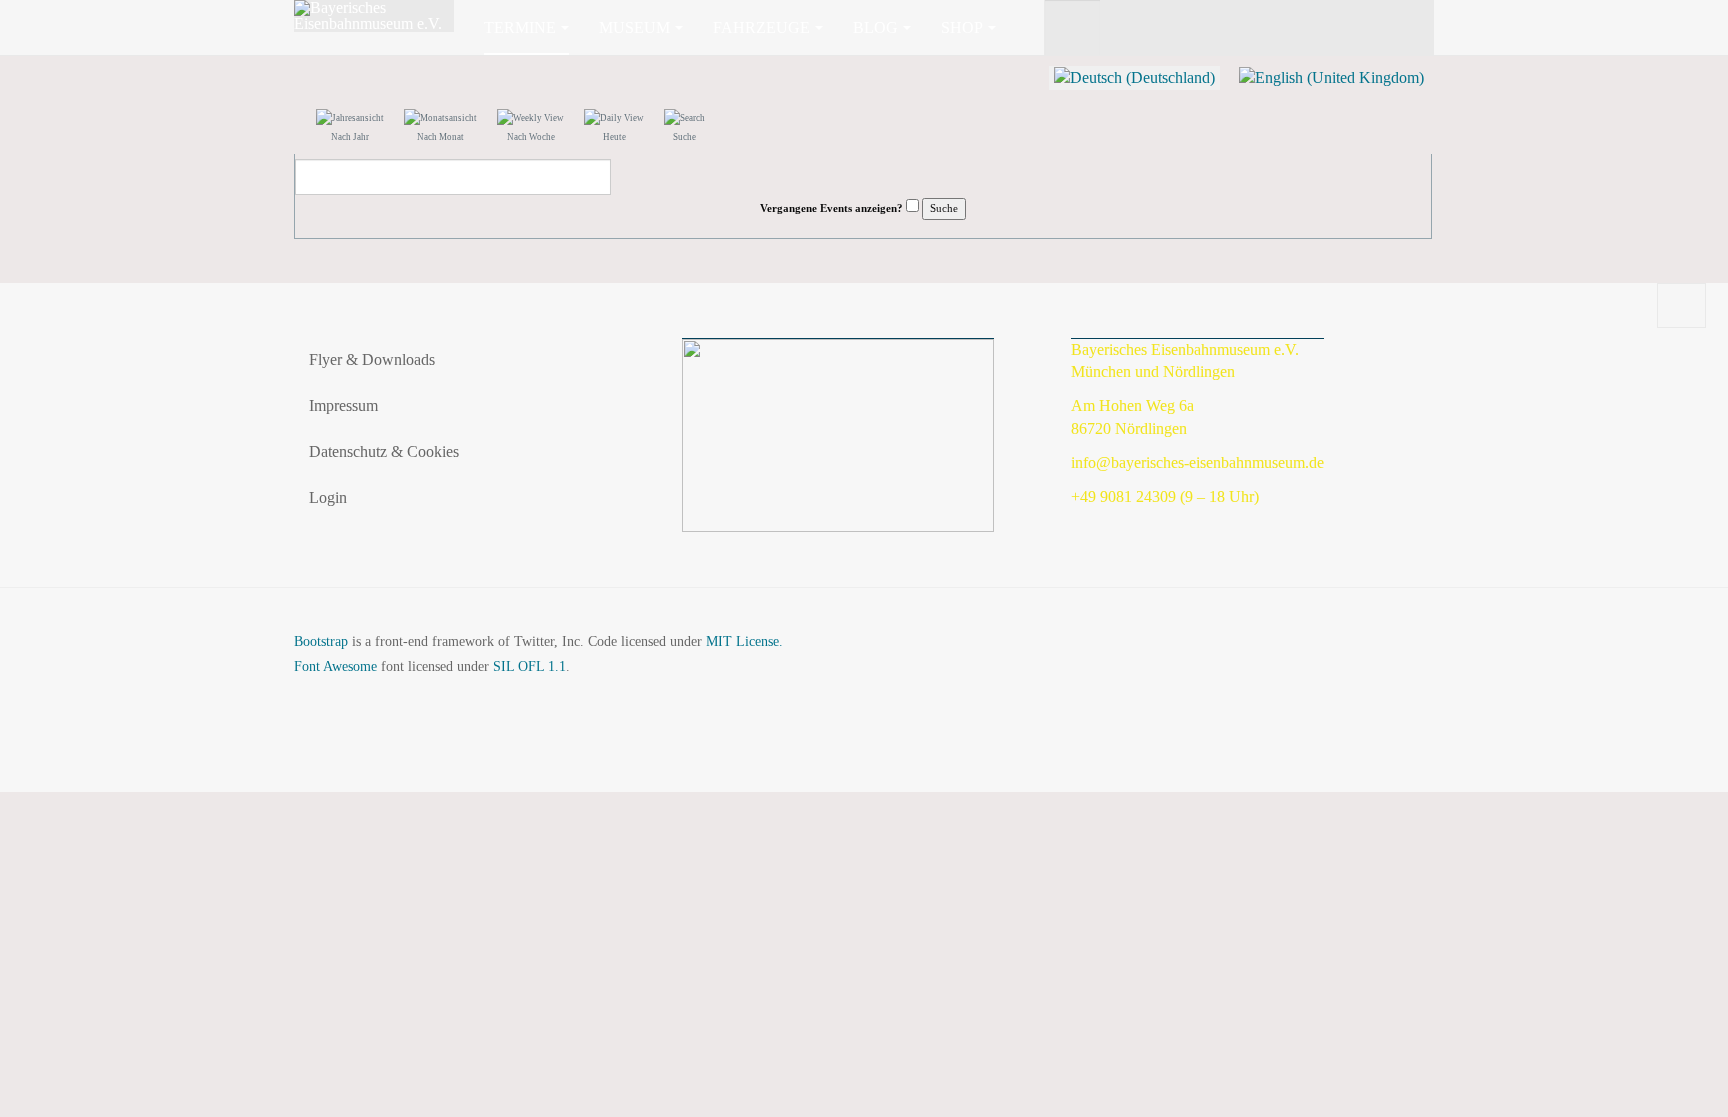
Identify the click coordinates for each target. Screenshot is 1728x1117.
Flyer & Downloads (372, 359)
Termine (520, 27)
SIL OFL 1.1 (529, 666)
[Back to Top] (1681, 306)
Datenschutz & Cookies (384, 451)
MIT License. (744, 641)
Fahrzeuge (761, 27)
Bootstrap (321, 641)
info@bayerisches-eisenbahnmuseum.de (1197, 462)
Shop (962, 27)
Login (328, 497)
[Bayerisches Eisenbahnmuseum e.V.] (374, 16)
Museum (634, 27)
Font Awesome (335, 666)
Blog (875, 27)
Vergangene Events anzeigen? (831, 208)
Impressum (343, 405)
